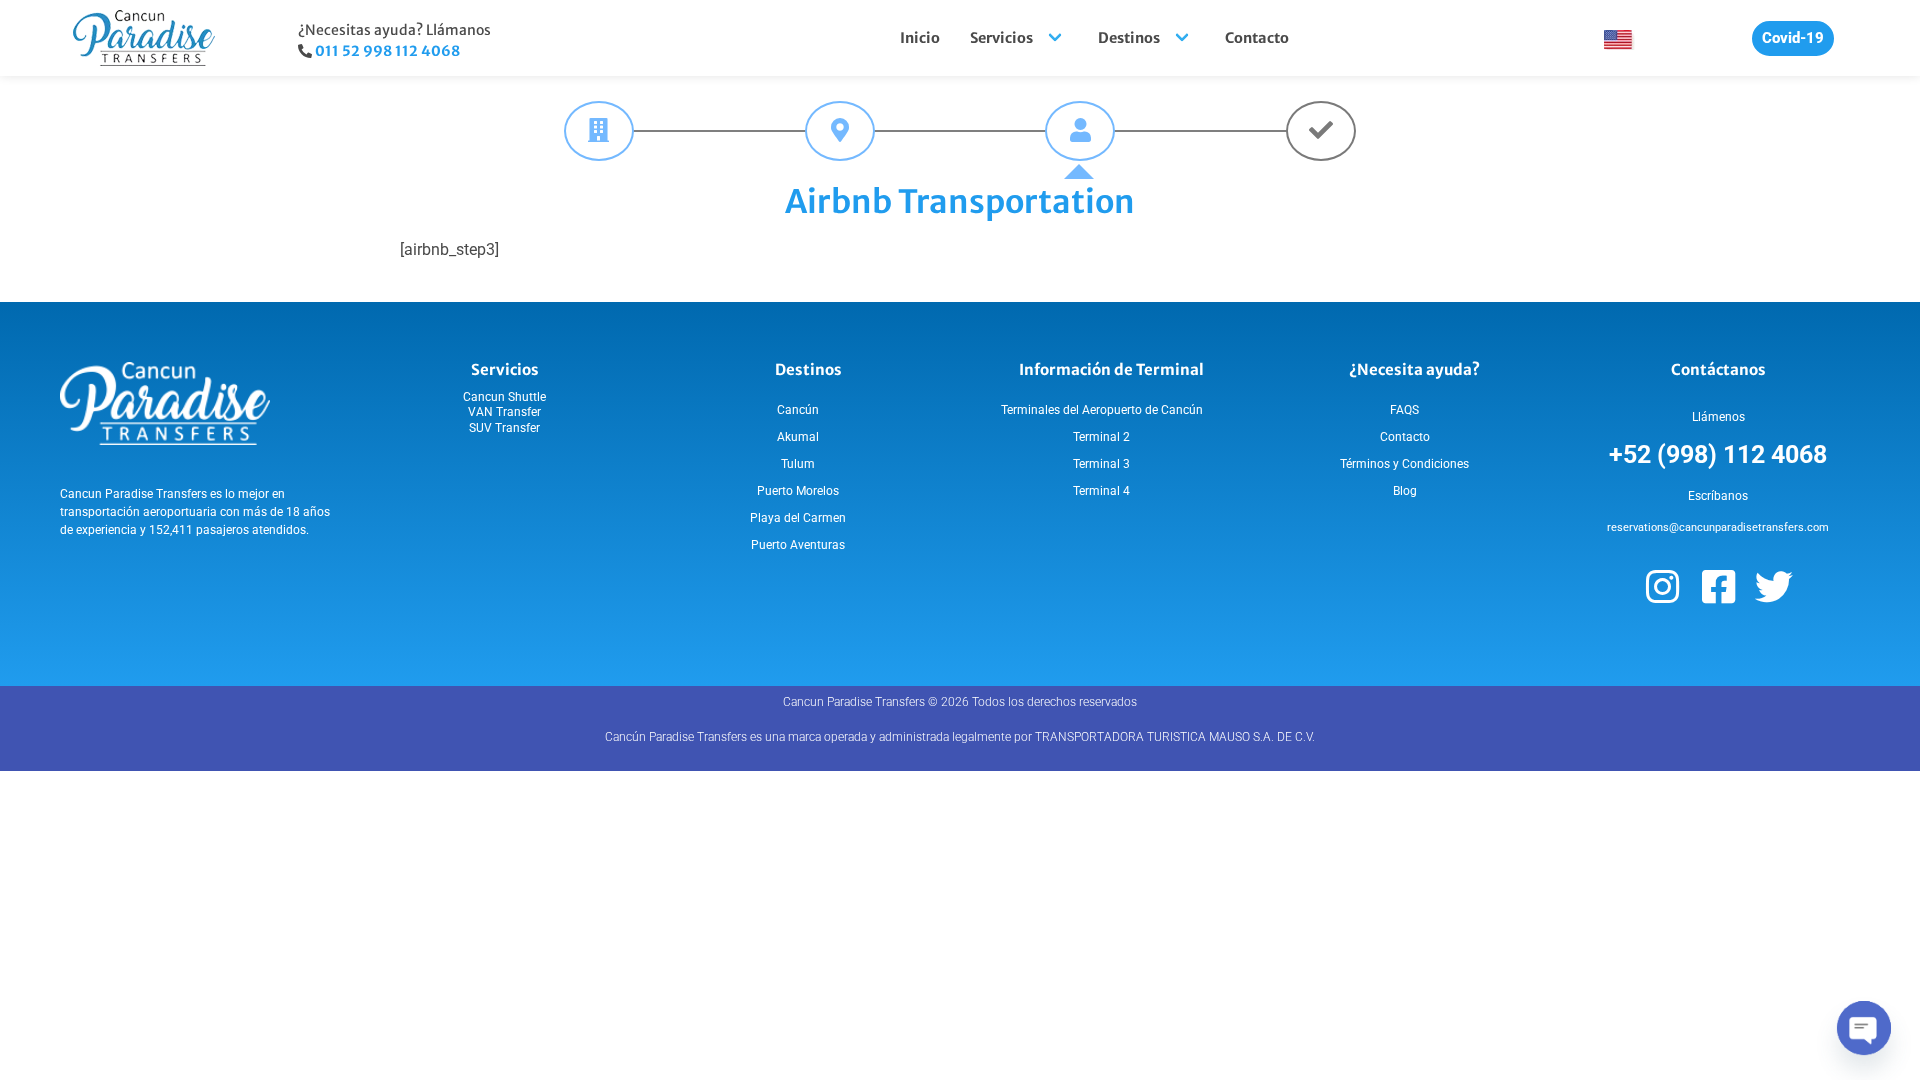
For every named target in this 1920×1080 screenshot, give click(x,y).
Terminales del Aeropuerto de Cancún (1102, 410)
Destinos (1129, 38)
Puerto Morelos (798, 491)
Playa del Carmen (798, 518)
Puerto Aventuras (798, 545)
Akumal (798, 437)
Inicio (920, 38)
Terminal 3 (1101, 464)
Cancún (798, 410)
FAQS (1404, 410)
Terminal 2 (1101, 437)
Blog (1405, 491)
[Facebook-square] (1718, 587)
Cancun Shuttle (504, 397)
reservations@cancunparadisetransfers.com (1718, 527)
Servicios (1001, 38)
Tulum (798, 464)
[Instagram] (1662, 587)
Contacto (1257, 38)
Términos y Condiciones (1404, 464)
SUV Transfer (504, 428)
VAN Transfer (504, 412)
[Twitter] (1774, 587)
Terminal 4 (1101, 491)
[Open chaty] (1864, 1028)
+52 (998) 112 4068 (1718, 454)
